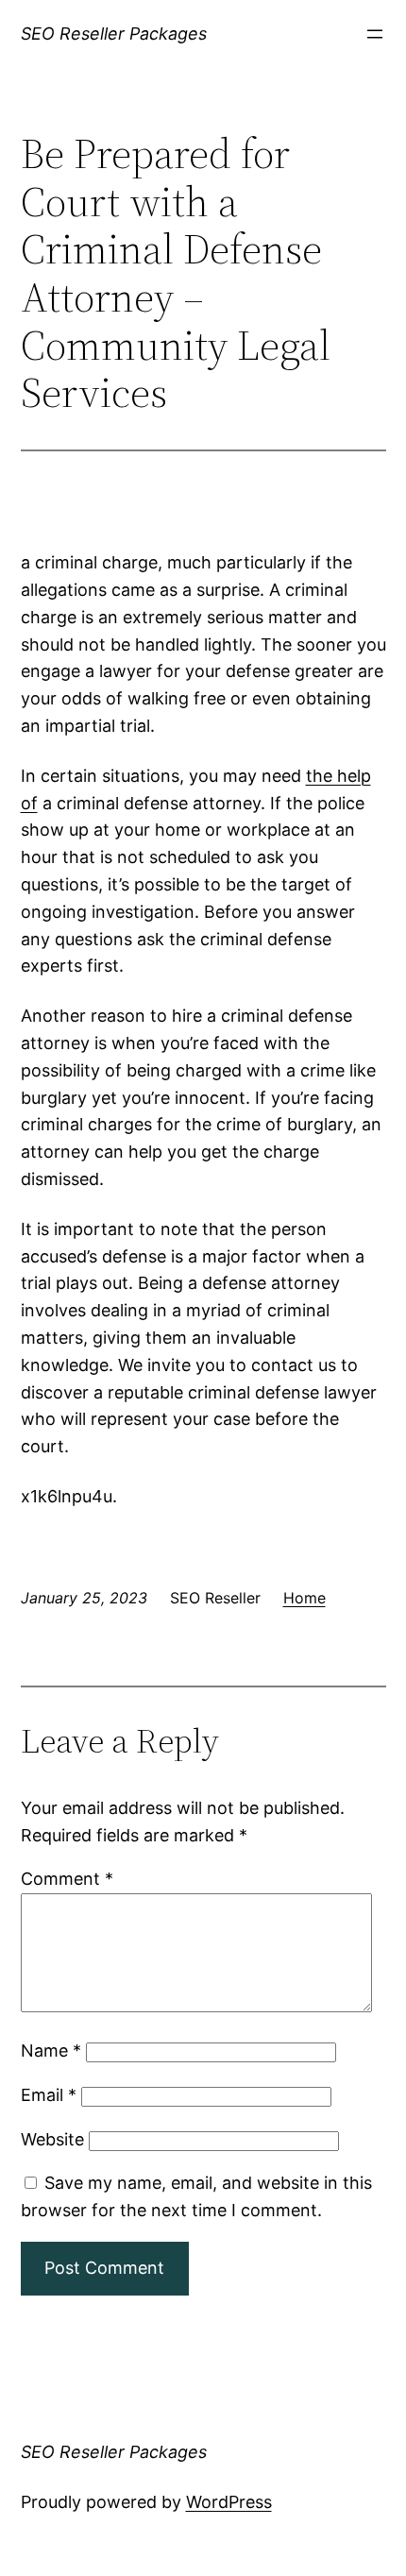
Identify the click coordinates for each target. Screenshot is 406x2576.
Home (304, 1598)
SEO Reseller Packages (114, 34)
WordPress (229, 2502)
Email (49, 2095)
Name (51, 2051)
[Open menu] (375, 34)
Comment (67, 1879)
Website (52, 2139)
